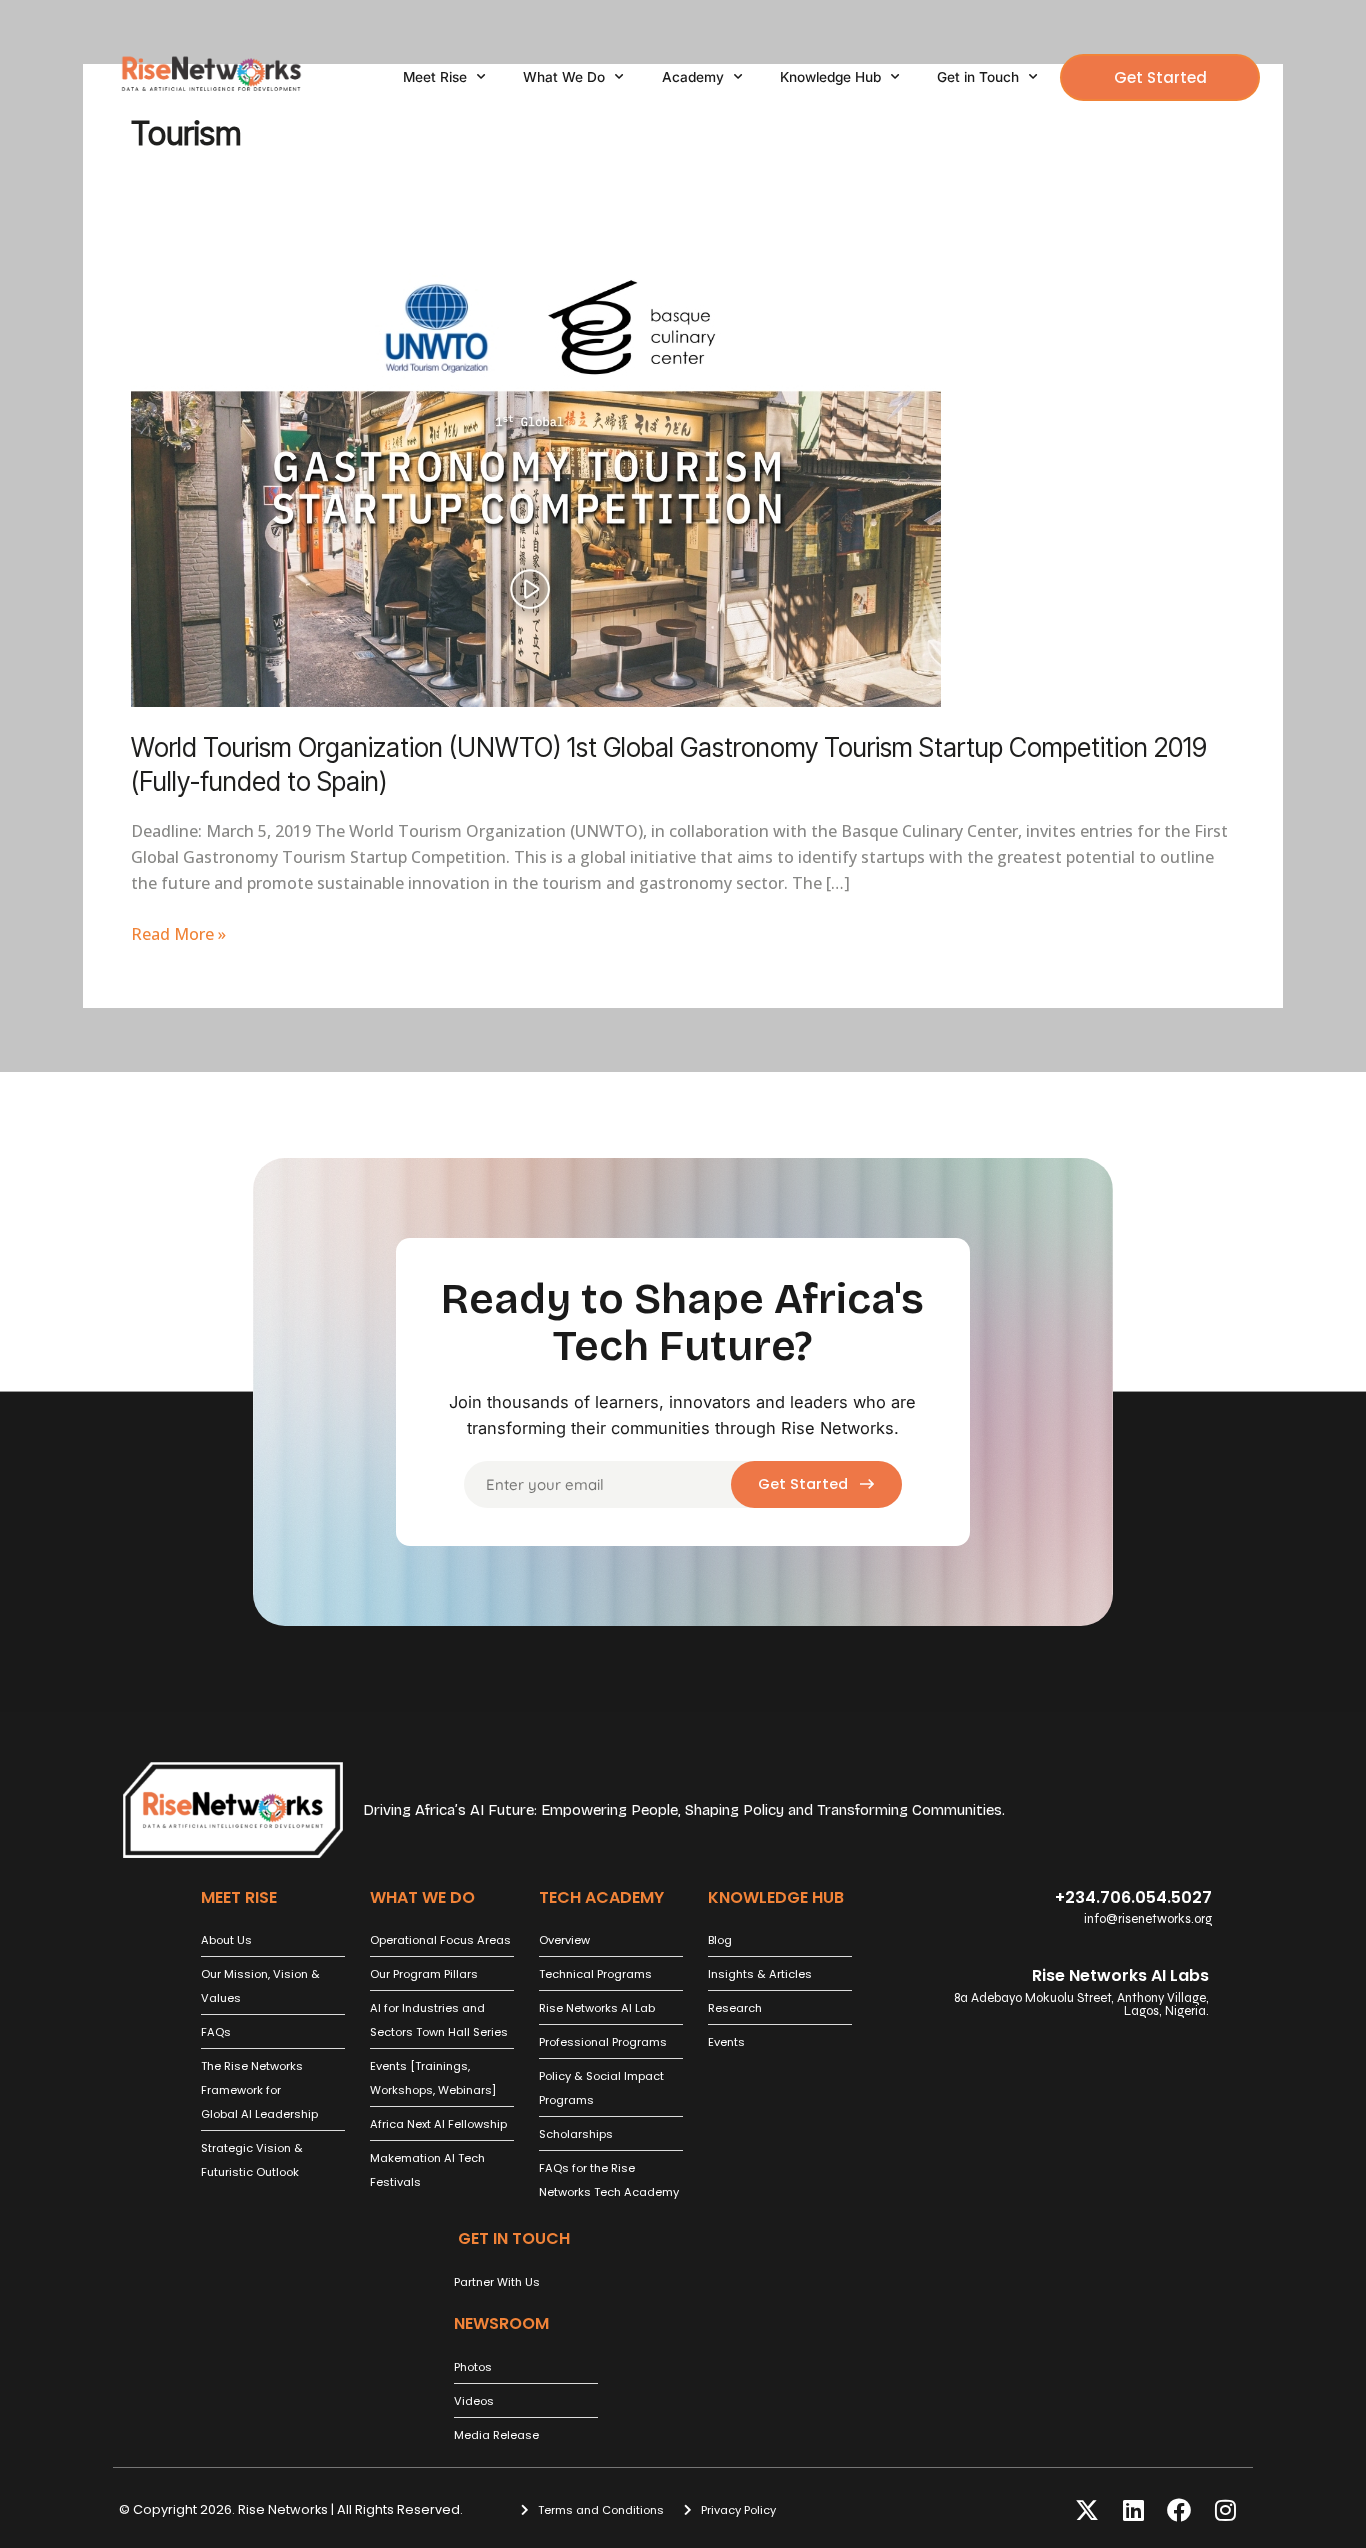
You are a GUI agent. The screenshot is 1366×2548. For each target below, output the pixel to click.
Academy (693, 77)
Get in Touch (978, 77)
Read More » (178, 933)
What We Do (564, 77)
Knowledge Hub (830, 77)
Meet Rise (435, 77)
